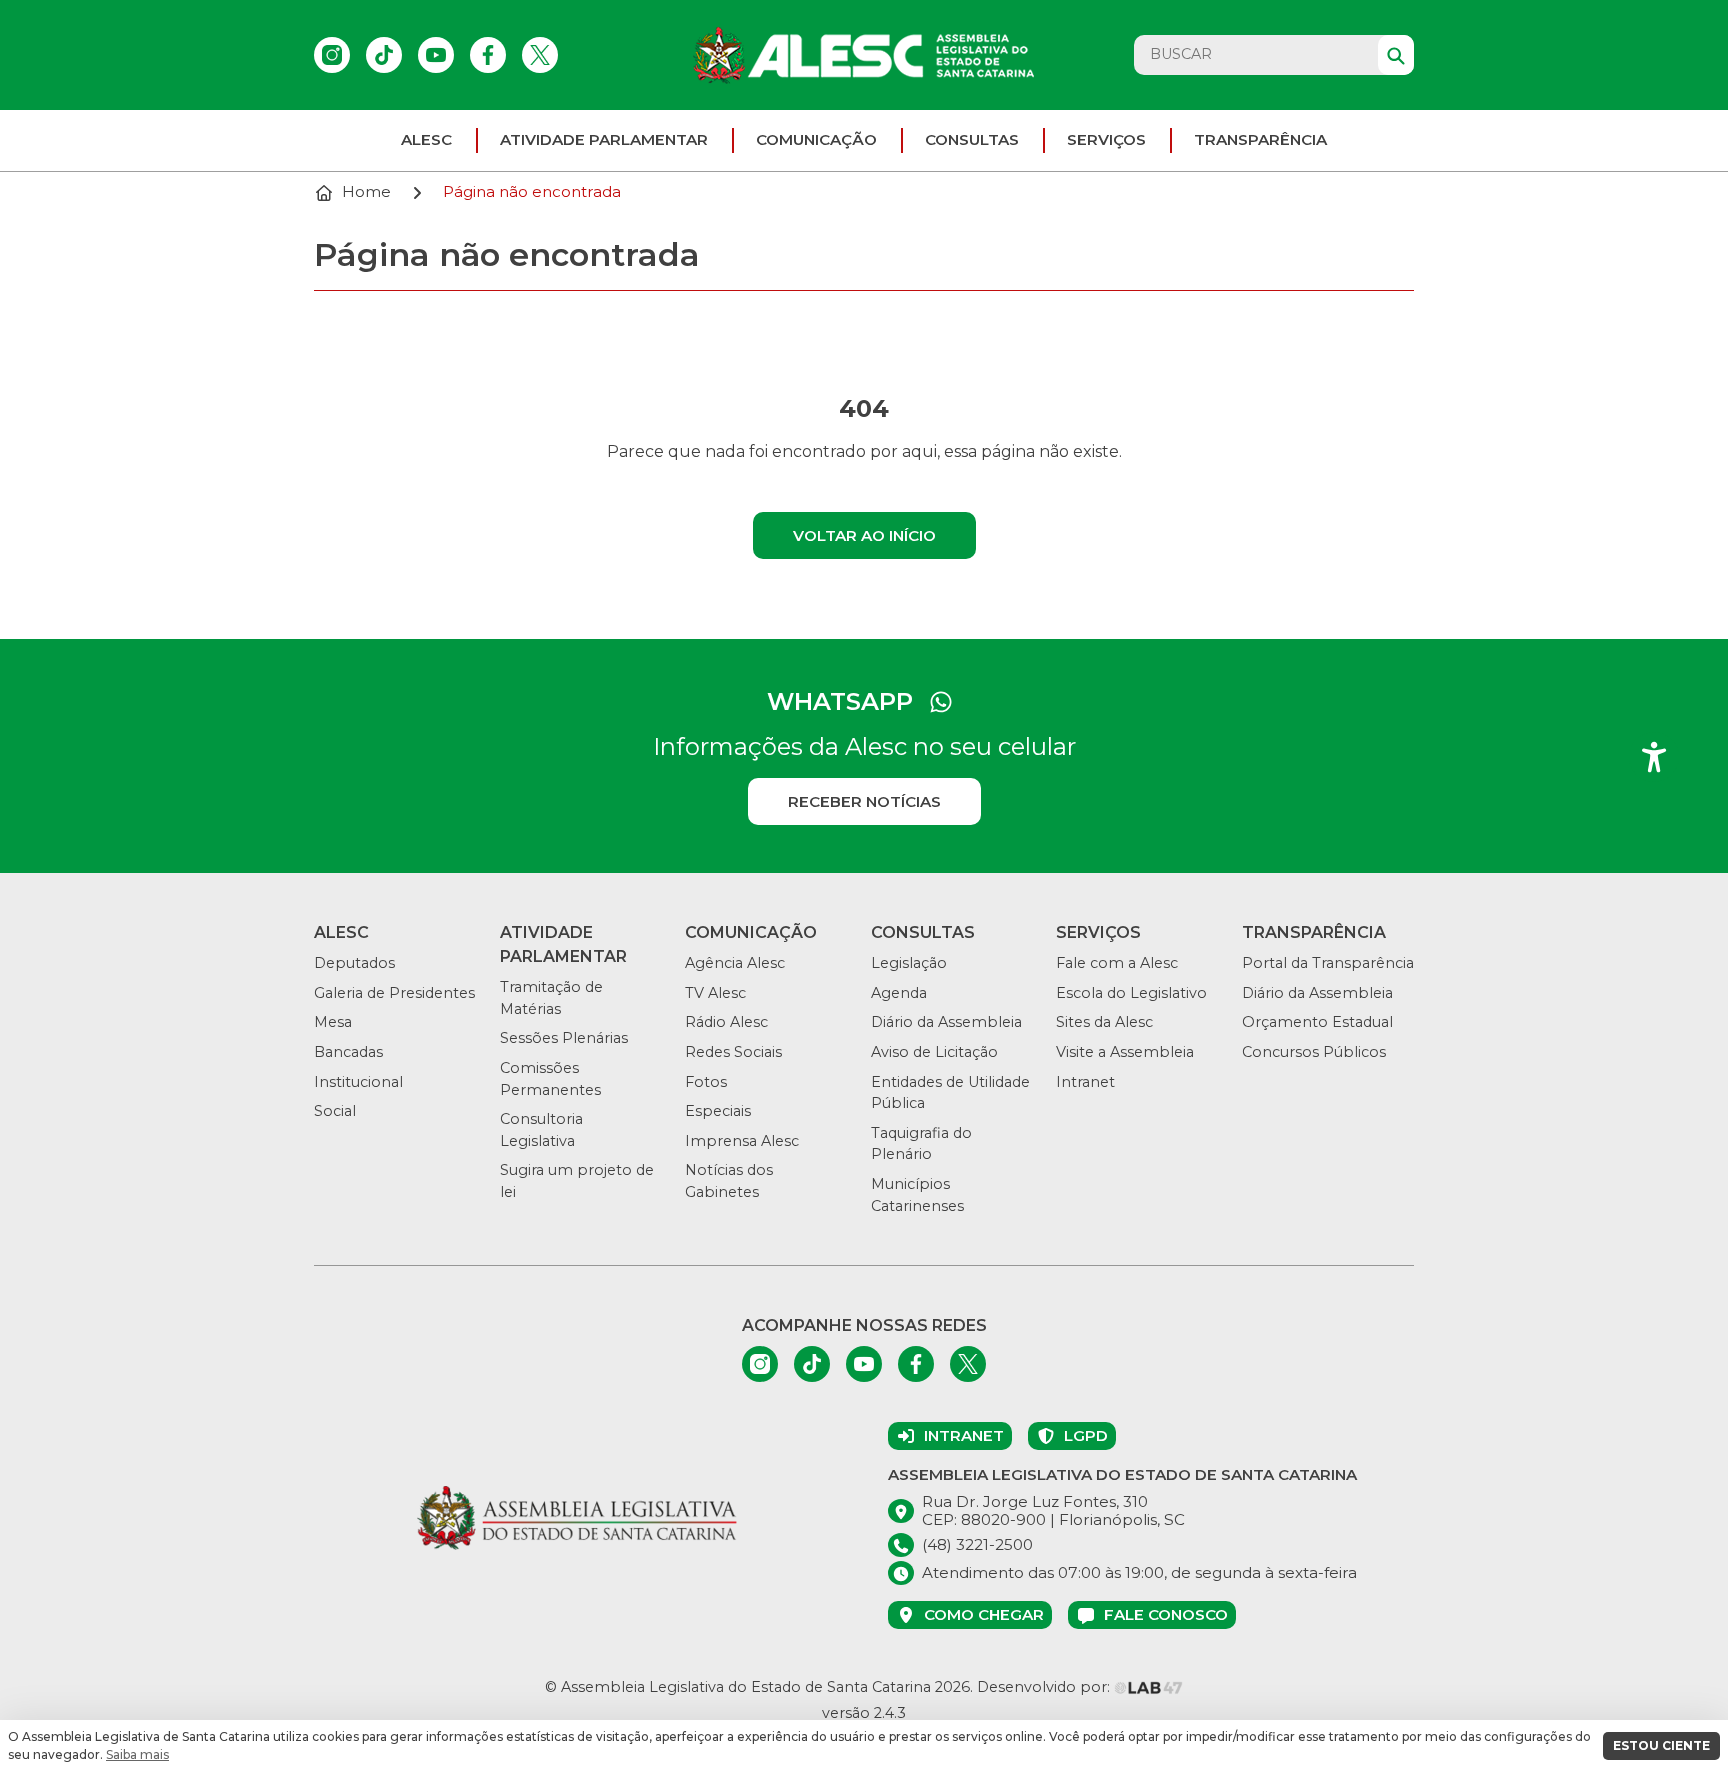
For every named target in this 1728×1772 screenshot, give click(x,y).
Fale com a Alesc (1117, 963)
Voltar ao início (864, 535)
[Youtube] (436, 55)
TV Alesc (715, 993)
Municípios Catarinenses (917, 1195)
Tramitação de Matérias (551, 998)
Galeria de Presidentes (394, 993)
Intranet (1085, 1082)
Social (335, 1111)
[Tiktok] (384, 55)
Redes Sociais (733, 1052)
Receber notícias (864, 801)
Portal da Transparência (1328, 963)
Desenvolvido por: (1045, 1687)
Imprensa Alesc (742, 1141)
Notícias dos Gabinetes (729, 1181)
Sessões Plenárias (564, 1038)
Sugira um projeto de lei (577, 1181)
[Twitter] (540, 55)
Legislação (909, 963)
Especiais (718, 1111)
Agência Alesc (735, 963)
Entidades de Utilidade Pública (950, 1093)
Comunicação (816, 139)
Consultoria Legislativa (541, 1130)
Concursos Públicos (1314, 1052)
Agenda (899, 993)
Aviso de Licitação (934, 1052)
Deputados (354, 963)
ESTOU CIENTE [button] (1661, 1745)
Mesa (333, 1022)
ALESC (426, 139)
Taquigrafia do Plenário (921, 1144)
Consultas (972, 139)
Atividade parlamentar (604, 139)
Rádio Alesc (726, 1022)
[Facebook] (488, 55)
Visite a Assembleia (1125, 1052)
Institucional (358, 1082)
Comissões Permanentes (550, 1079)
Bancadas (348, 1052)
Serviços (1106, 139)
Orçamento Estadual (1317, 1022)
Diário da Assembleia (946, 1022)
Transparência (1260, 139)
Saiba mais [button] (137, 1754)
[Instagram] (332, 55)
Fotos (706, 1082)
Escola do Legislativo (1131, 993)
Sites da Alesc (1104, 1022)
